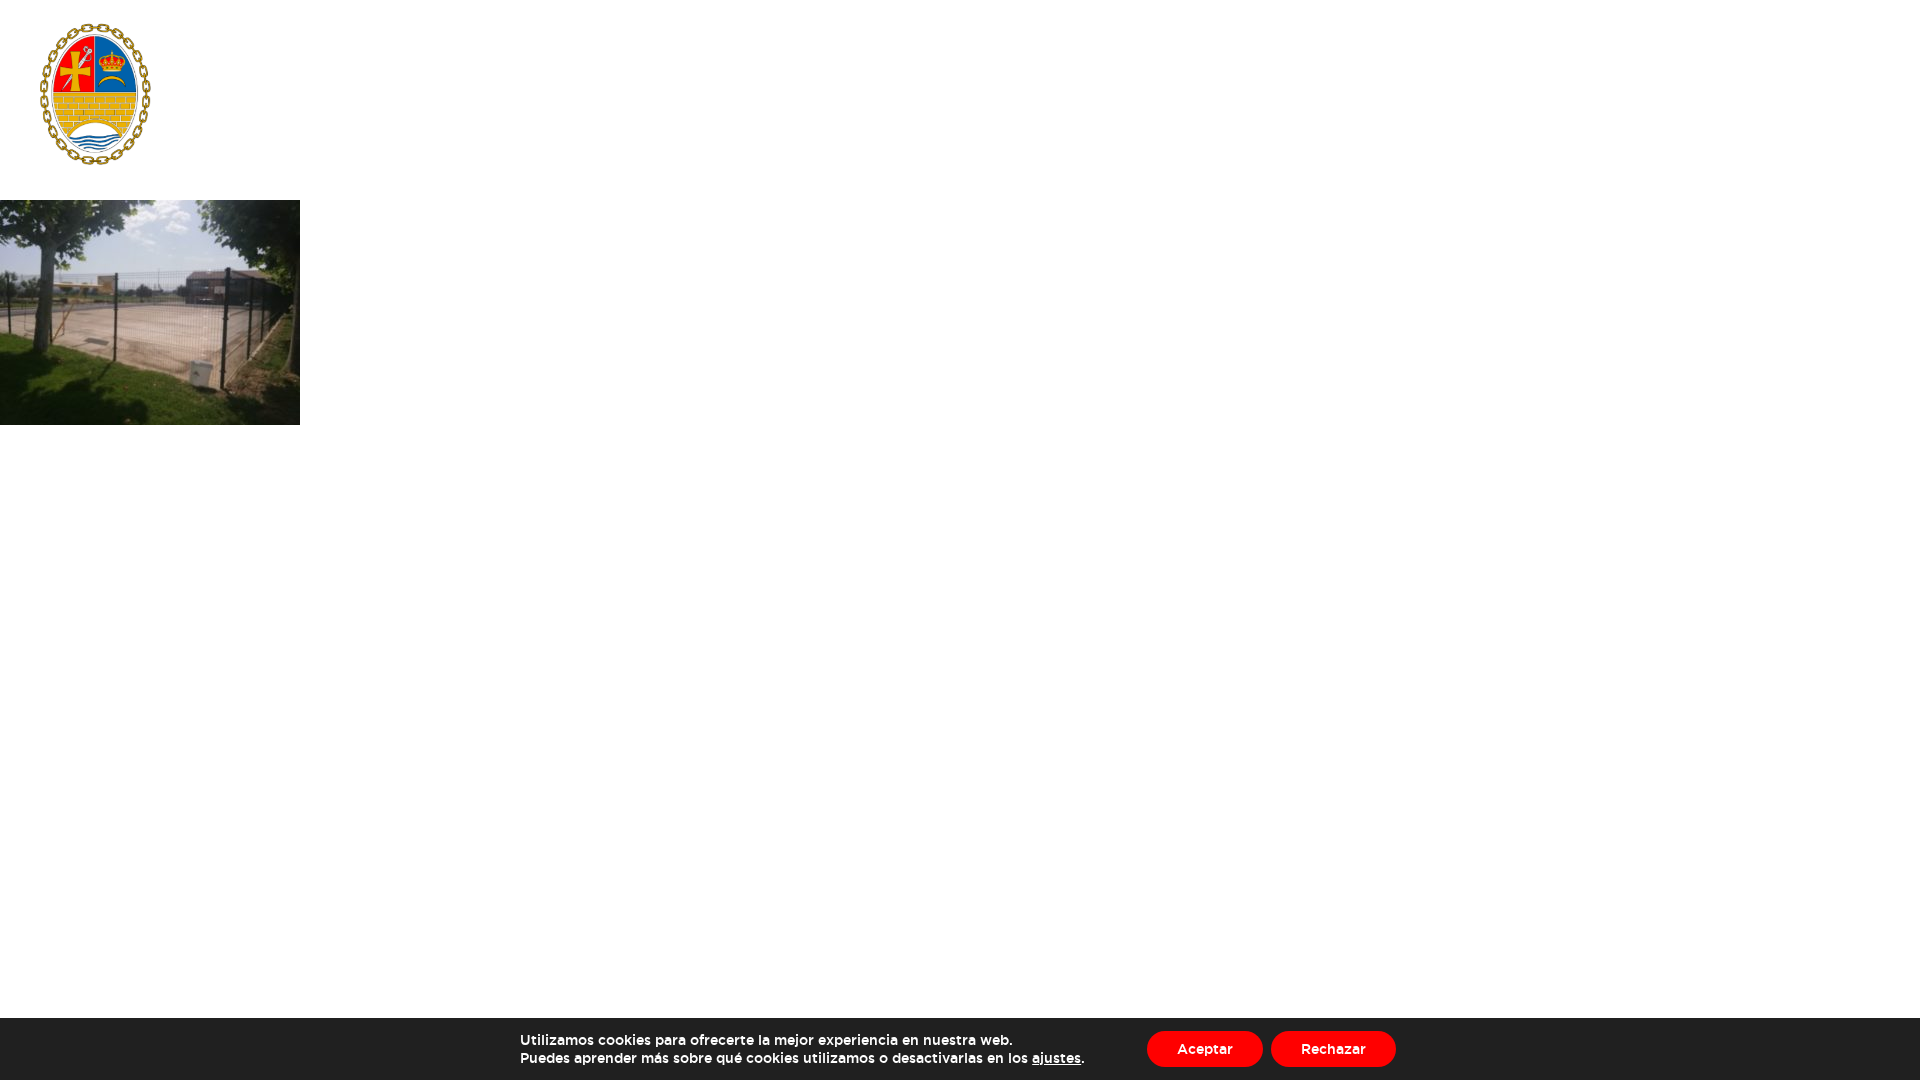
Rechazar (1333, 1048)
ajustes (1056, 1057)
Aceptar (1205, 1048)
